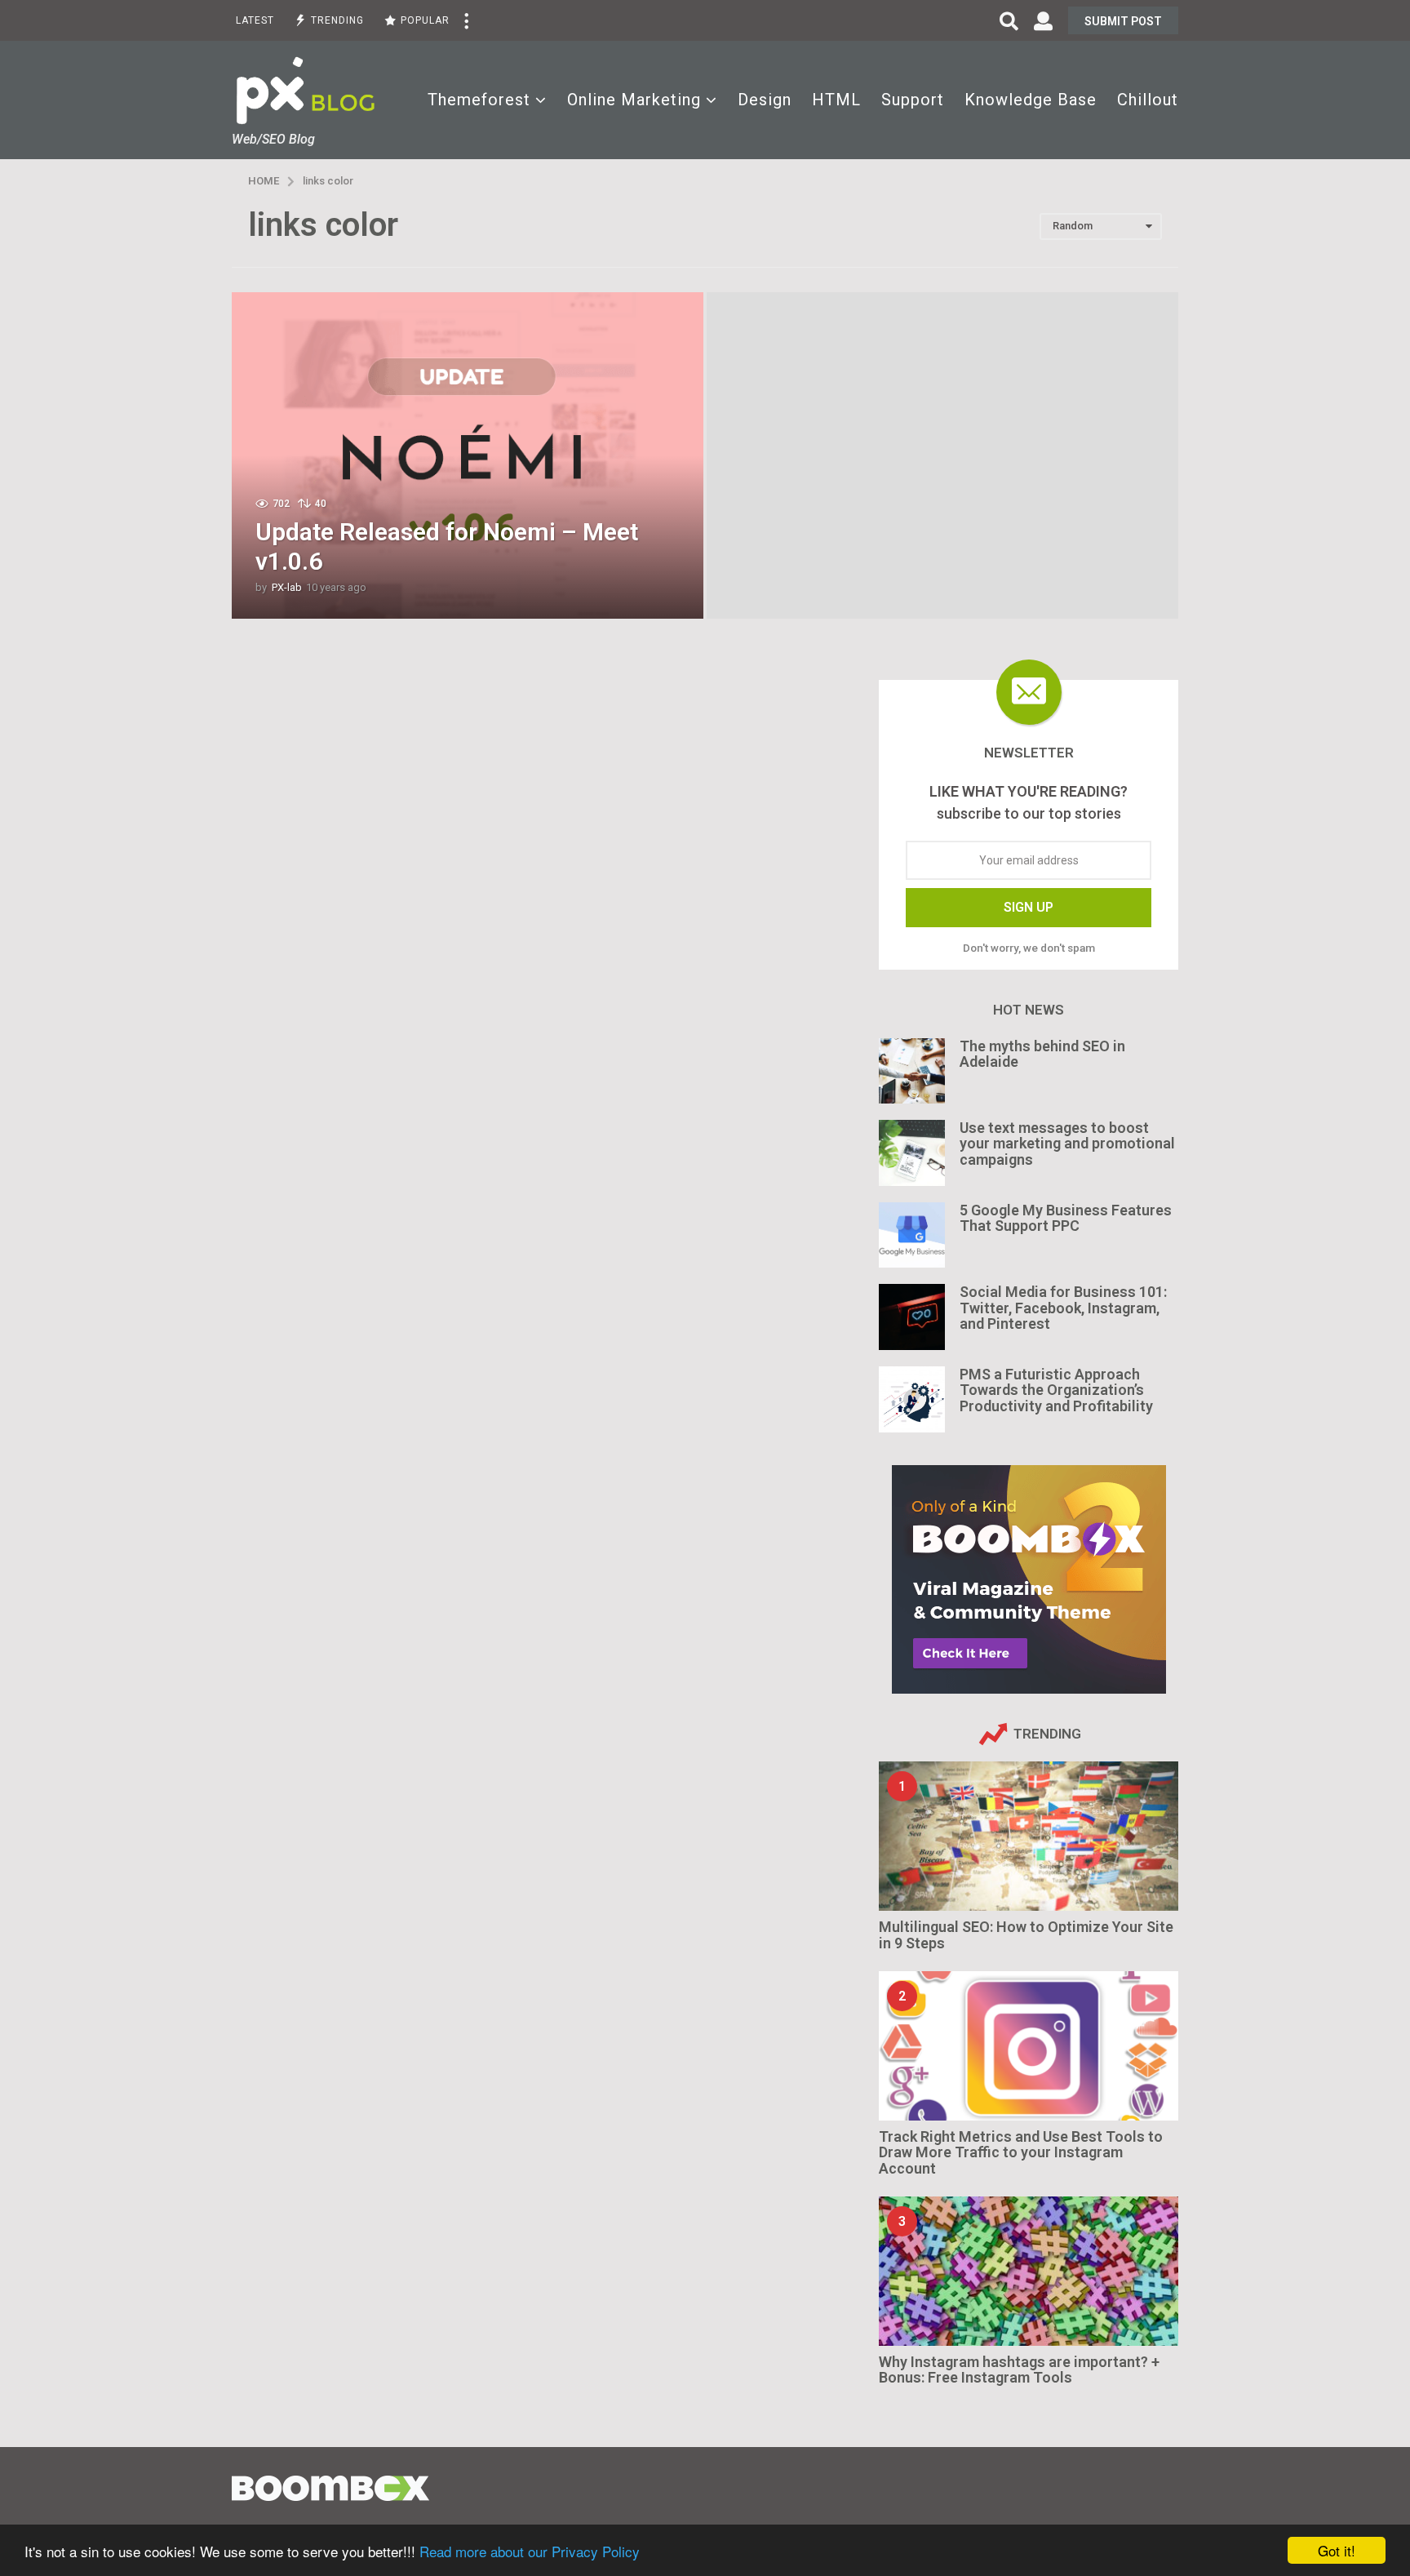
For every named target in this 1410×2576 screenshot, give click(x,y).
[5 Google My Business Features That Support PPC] (912, 1235)
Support (913, 100)
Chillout (1148, 100)
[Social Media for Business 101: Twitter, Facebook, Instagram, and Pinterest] (912, 1317)
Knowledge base (1031, 100)
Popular (425, 20)
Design (765, 100)
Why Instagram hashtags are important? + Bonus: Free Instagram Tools (1019, 2369)
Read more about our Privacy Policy (530, 2551)
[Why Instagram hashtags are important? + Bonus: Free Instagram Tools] (1029, 2271)
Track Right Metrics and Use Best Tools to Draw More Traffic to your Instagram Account (1021, 2152)
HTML (836, 100)
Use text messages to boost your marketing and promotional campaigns (1067, 1144)
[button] (466, 20)
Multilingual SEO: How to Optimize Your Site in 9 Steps (1026, 1934)
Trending (337, 20)
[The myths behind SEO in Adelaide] (912, 1071)
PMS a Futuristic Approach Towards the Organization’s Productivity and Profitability (1056, 1390)
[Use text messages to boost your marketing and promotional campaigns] (912, 1153)
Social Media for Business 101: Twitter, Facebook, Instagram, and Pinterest (1063, 1308)
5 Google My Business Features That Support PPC (1066, 1218)
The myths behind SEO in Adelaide (1042, 1054)
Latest (255, 20)
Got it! (1337, 2550)
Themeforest (479, 100)
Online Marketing (634, 100)
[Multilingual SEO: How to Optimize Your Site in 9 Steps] (1029, 1836)
